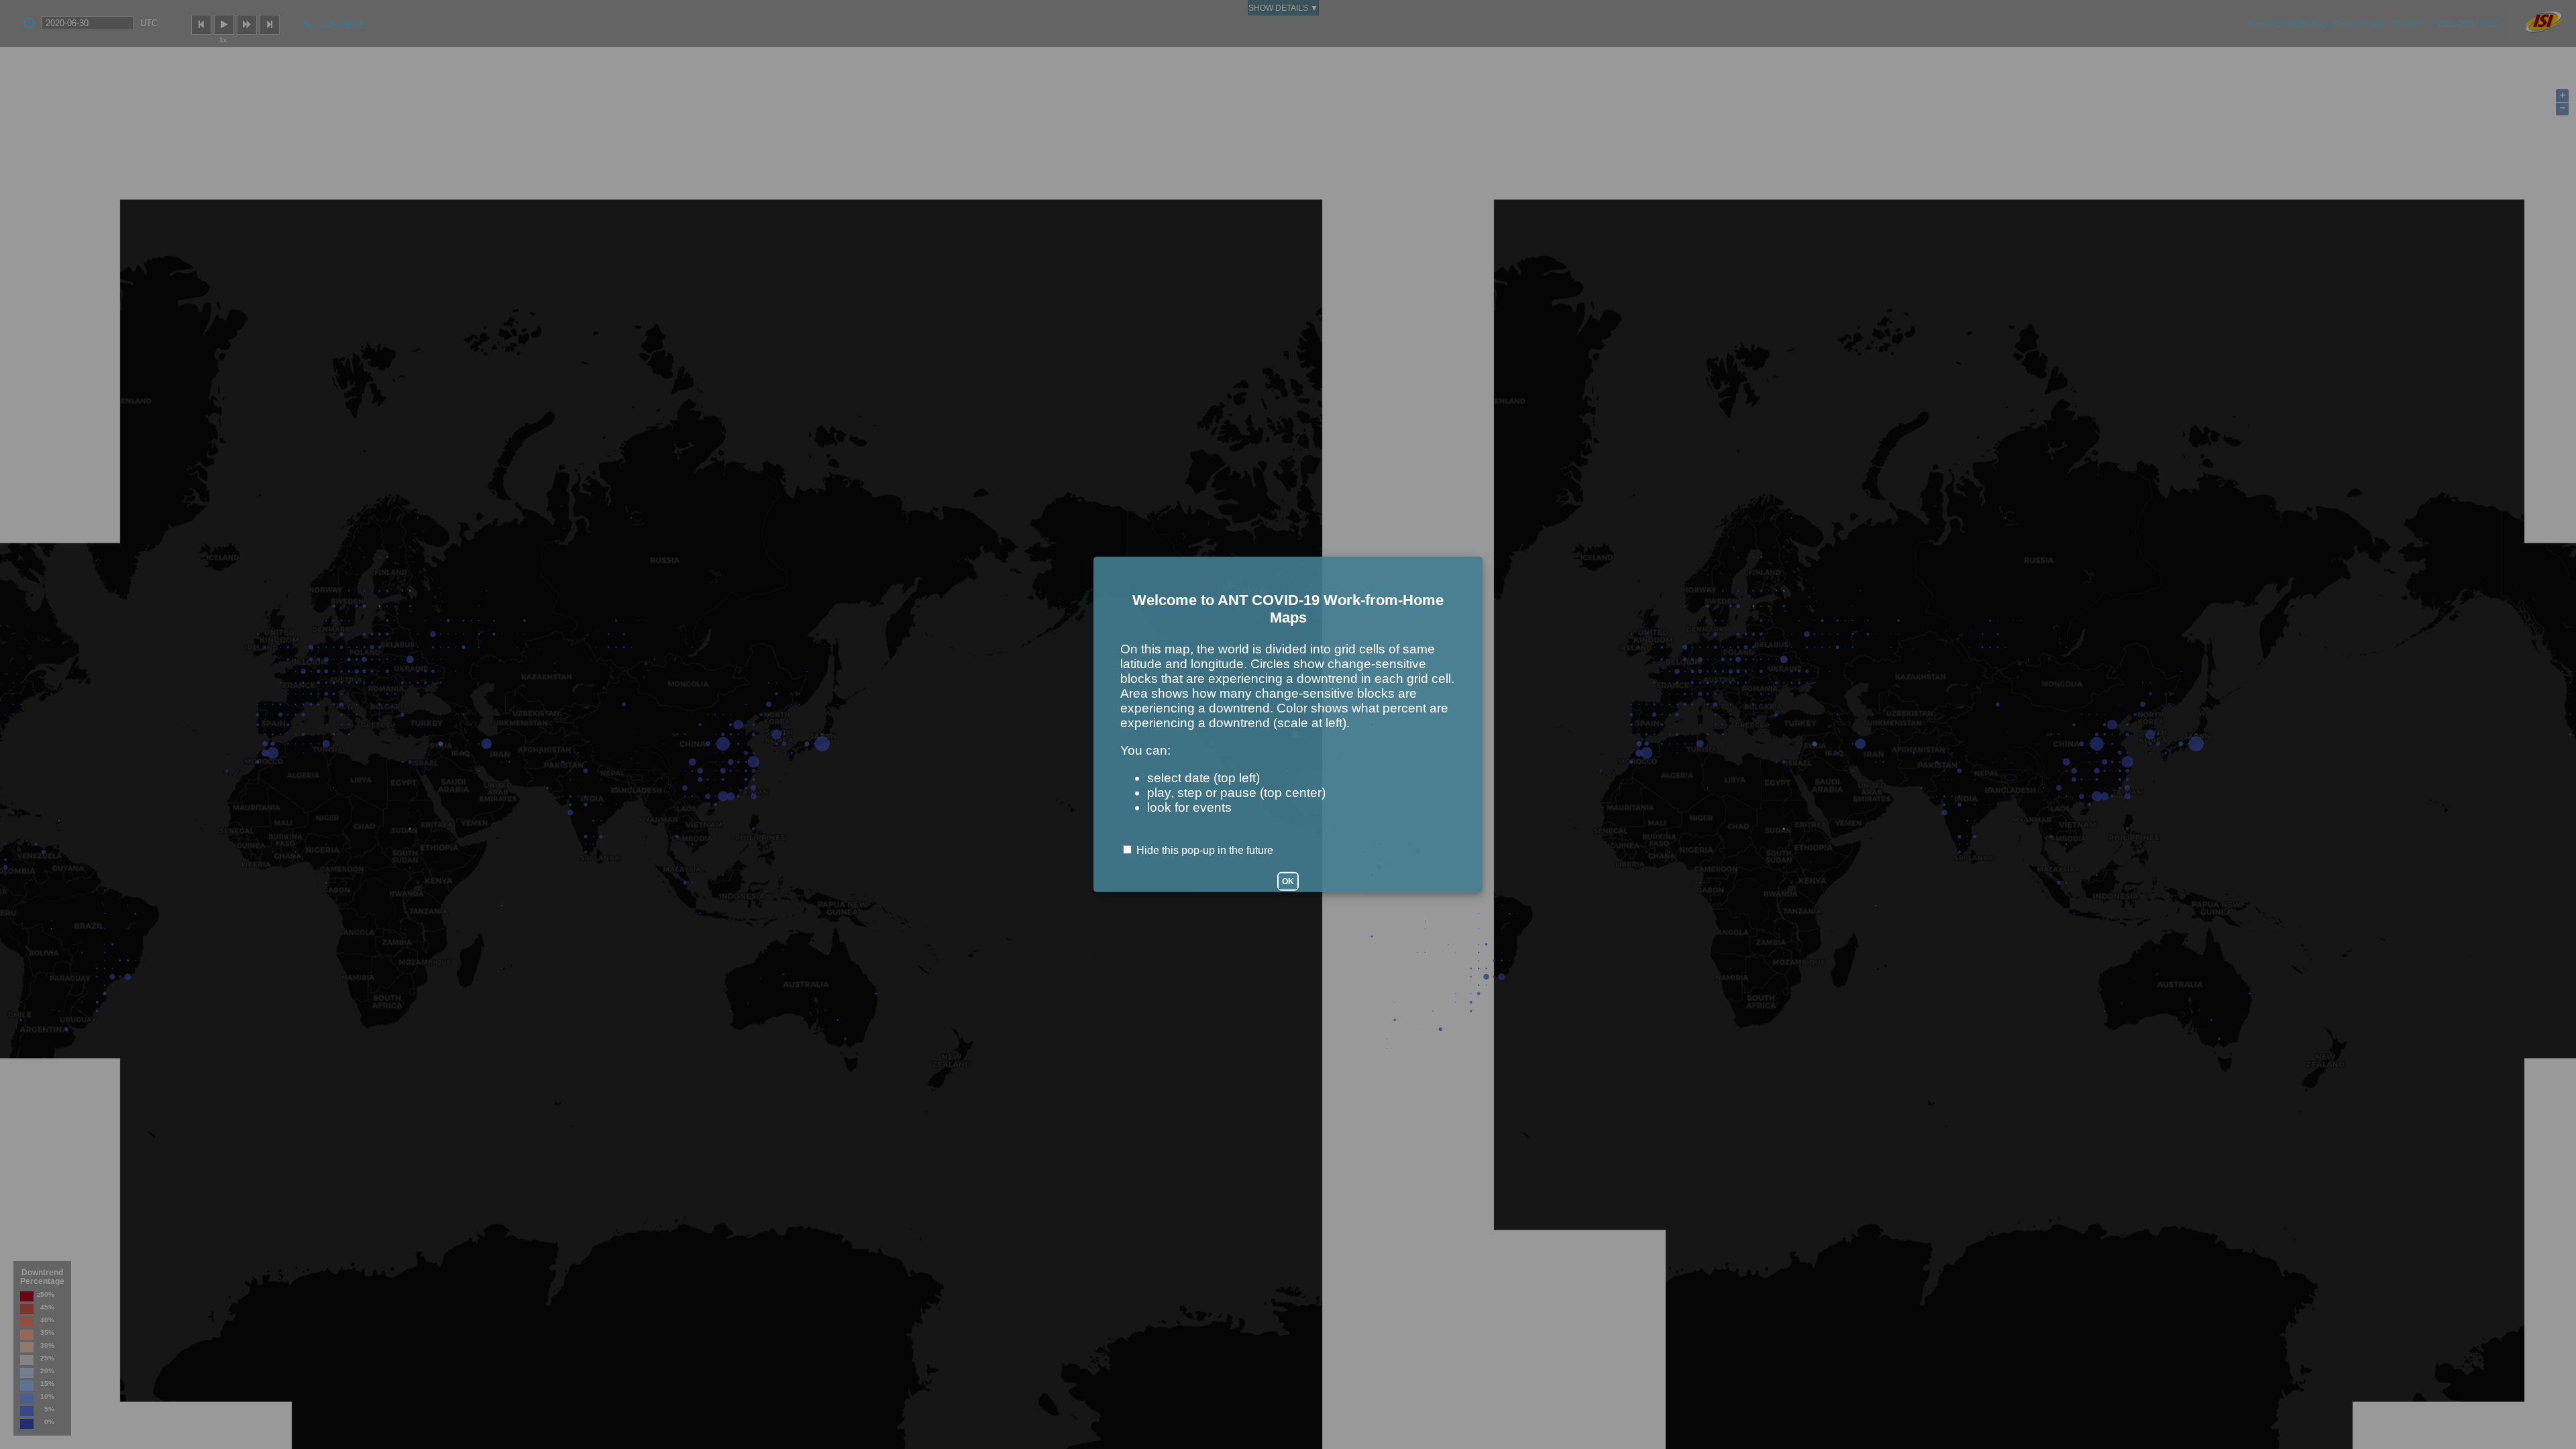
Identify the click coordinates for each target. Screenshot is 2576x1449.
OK (1288, 881)
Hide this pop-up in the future (1205, 850)
